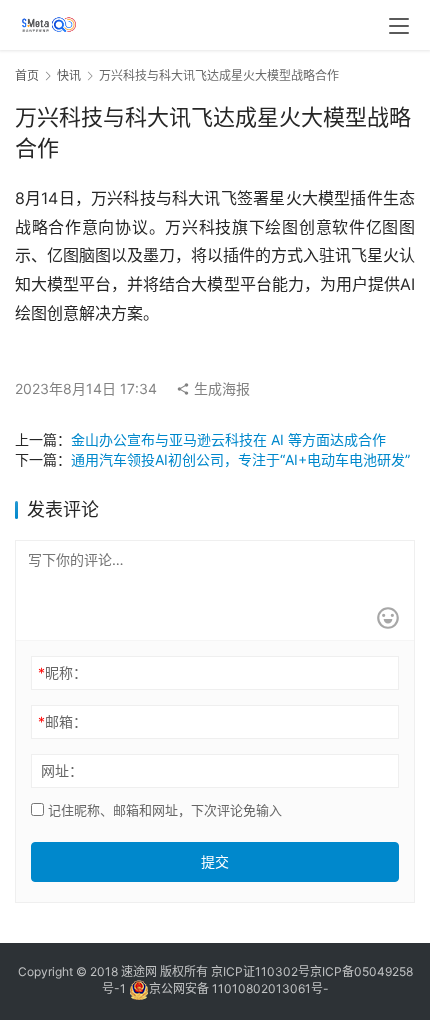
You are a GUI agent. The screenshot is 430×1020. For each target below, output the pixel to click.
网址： (62, 770)
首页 (27, 75)
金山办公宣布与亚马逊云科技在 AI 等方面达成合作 (228, 439)
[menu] (399, 26)
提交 (215, 861)
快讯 (69, 75)
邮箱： (62, 721)
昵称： (62, 672)
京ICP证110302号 (260, 971)
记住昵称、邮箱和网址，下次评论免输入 (163, 810)
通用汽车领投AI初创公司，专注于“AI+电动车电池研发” (240, 459)
